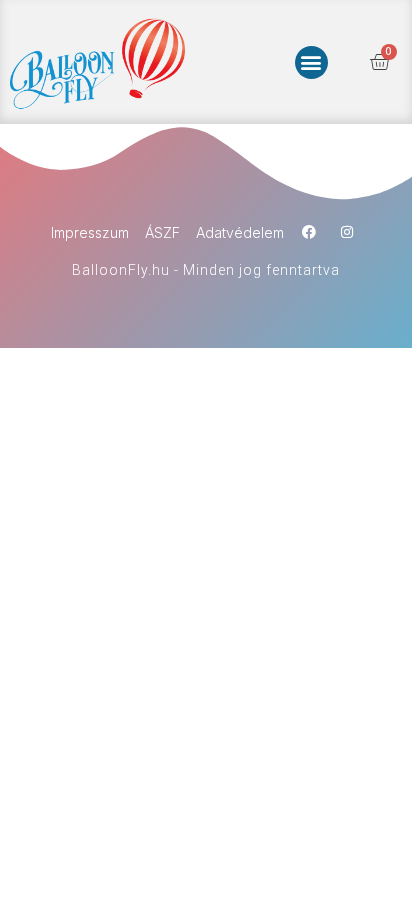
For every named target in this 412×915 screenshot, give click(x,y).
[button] (311, 62)
